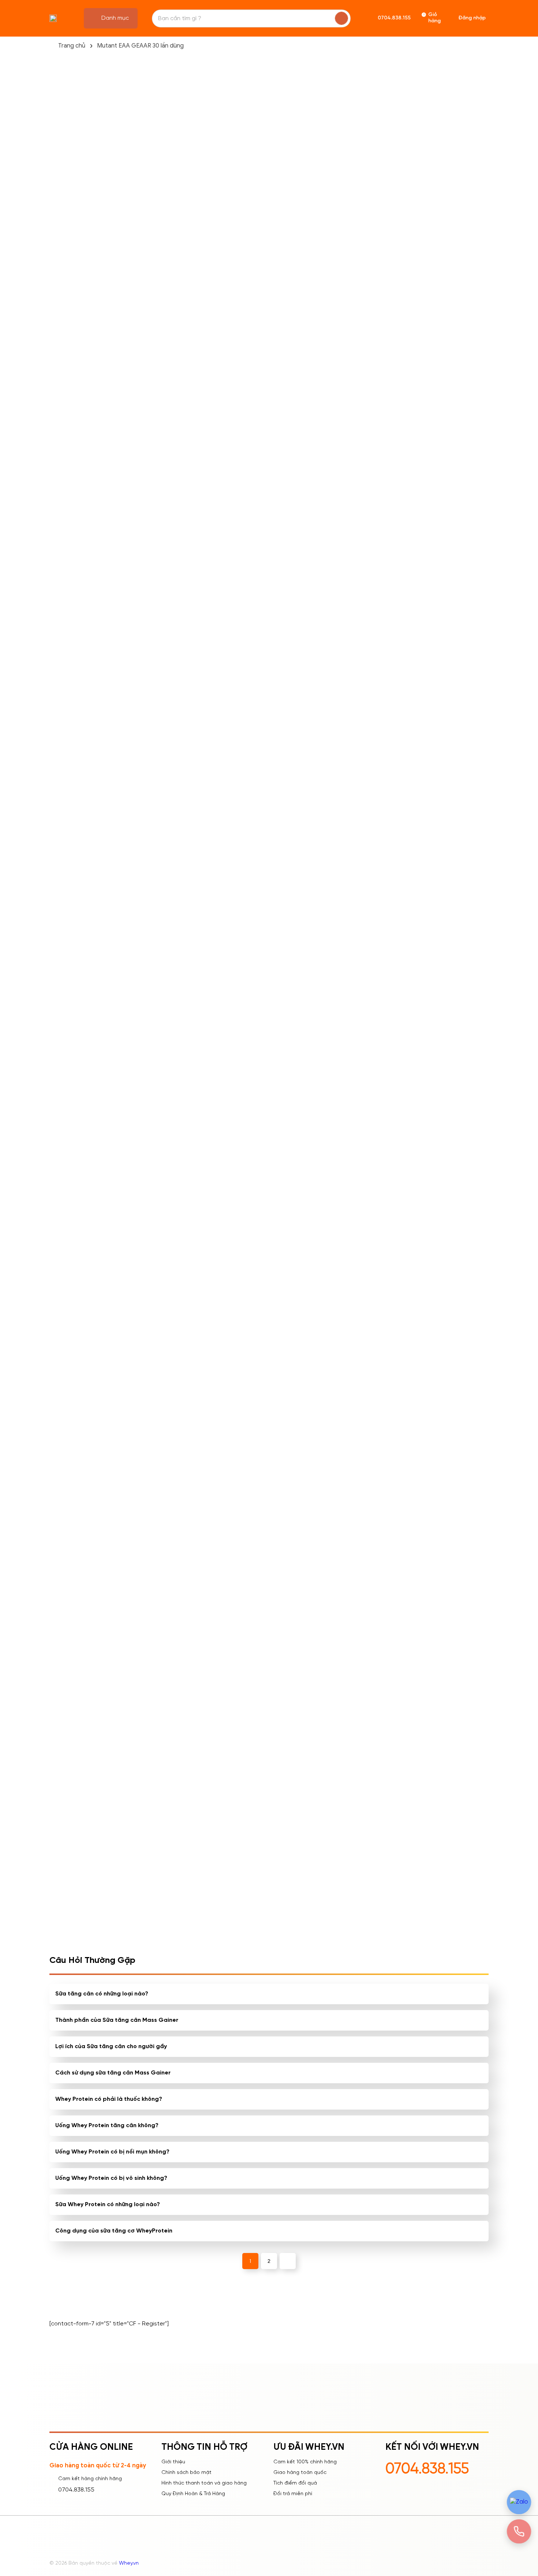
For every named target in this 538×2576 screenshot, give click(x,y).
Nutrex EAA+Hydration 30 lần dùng (446, 913)
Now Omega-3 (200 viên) (446, 1075)
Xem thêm (90, 1606)
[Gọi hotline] (519, 2532)
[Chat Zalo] (519, 2502)
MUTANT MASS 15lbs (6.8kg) (260, 913)
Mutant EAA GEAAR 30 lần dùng (140, 46)
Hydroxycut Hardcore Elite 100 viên (447, 1412)
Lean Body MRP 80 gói (442, 1241)
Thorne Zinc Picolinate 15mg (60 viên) (264, 1579)
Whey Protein (269, 765)
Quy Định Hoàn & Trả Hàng (193, 2494)
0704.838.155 (76, 2490)
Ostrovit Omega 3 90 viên (358, 1241)
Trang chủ (72, 46)
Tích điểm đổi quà (295, 2483)
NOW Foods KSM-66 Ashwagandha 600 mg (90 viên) (180, 1579)
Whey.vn (129, 2563)
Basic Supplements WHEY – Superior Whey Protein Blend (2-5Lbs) (357, 1579)
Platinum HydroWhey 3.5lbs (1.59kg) (173, 1079)
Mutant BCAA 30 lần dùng (268, 1075)
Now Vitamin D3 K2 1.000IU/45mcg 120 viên (176, 1245)
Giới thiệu (173, 2462)
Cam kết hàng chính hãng (90, 2479)
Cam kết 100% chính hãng (305, 2462)
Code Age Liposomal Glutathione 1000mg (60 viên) (355, 1413)
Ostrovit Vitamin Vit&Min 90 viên (355, 1079)
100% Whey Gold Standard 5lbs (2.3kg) (173, 1412)
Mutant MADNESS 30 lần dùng (266, 1245)
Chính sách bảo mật (186, 2473)
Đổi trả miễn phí (293, 2494)
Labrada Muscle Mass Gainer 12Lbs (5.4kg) (174, 913)
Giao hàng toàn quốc (300, 2473)
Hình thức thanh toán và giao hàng (204, 2483)
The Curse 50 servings (353, 908)
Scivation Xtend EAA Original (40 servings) (440, 1579)
